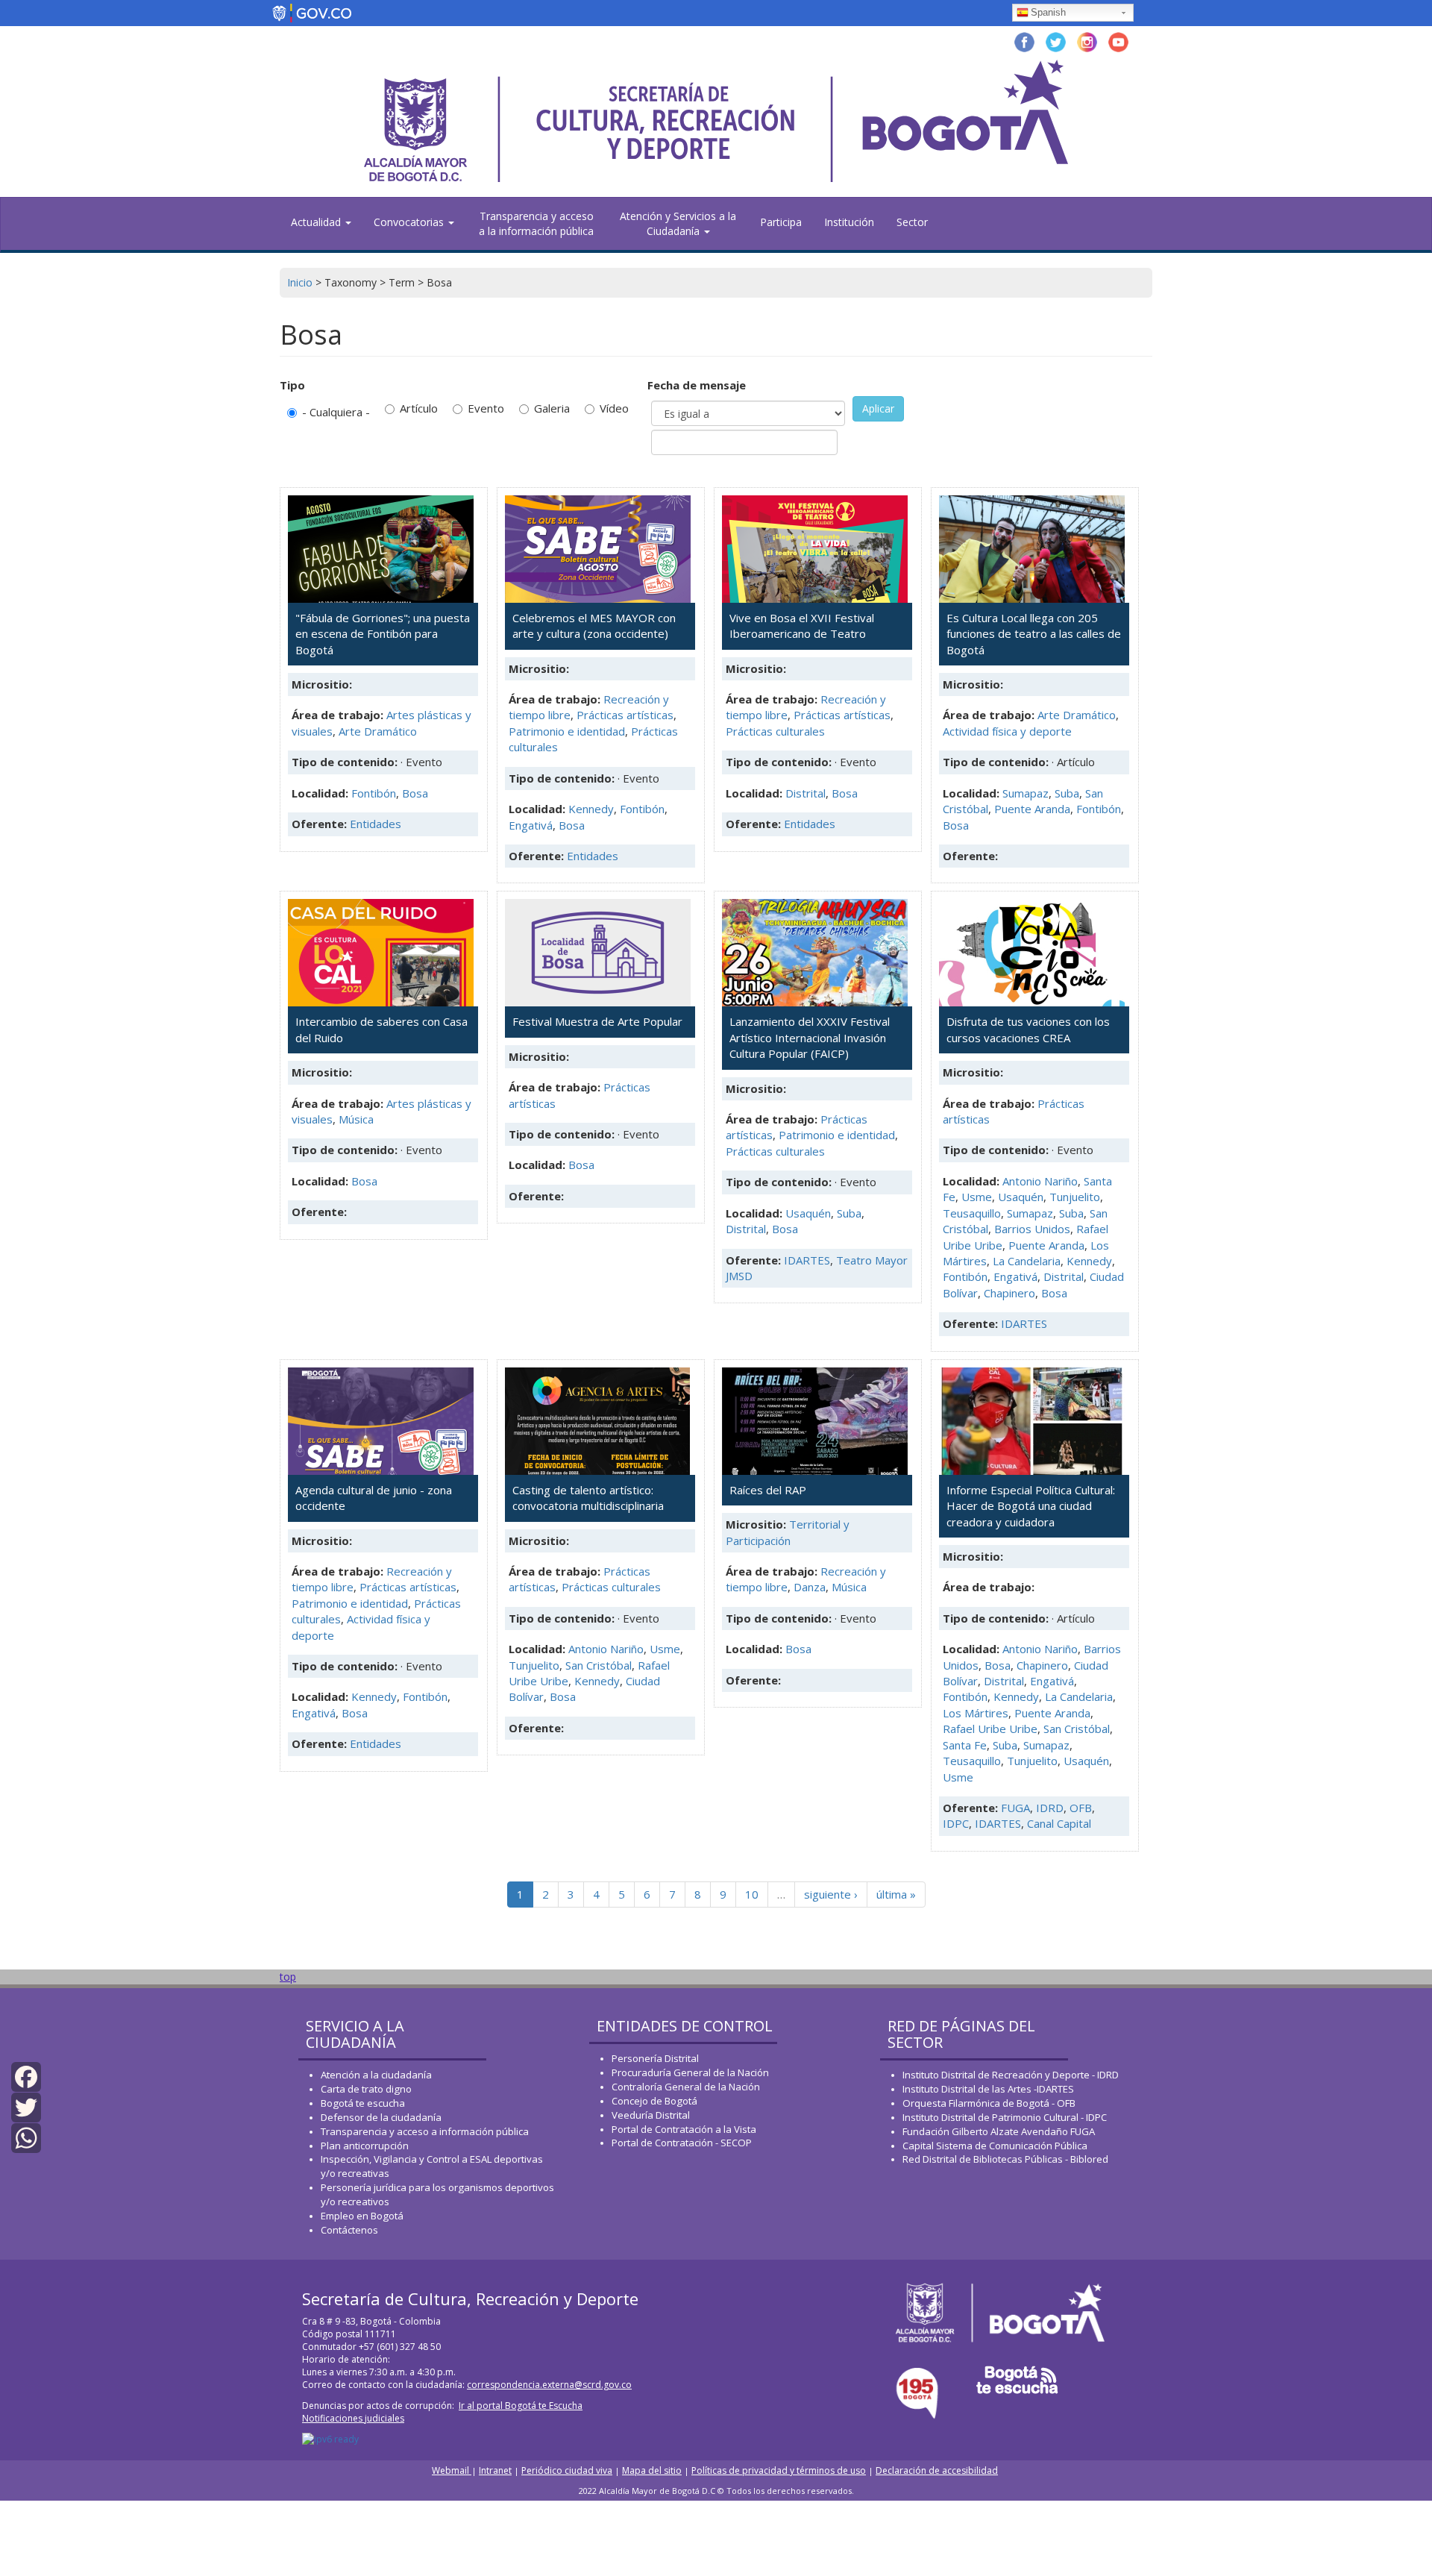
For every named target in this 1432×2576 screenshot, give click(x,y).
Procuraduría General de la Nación (690, 2072)
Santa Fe (965, 1745)
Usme (977, 1197)
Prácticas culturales (775, 731)
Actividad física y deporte (1007, 731)
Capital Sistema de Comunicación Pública (995, 2146)
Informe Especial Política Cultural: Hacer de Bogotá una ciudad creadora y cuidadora (1031, 1506)
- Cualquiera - (336, 412)
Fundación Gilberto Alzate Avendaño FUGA (999, 2131)
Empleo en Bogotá (362, 2216)
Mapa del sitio (652, 2470)
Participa (781, 222)
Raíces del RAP (768, 1490)
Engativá (531, 825)
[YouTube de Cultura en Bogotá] (1118, 41)
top (288, 1977)
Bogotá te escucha (363, 2103)
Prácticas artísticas (625, 715)
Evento (486, 408)
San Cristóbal (599, 1665)
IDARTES (807, 1260)
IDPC (956, 1823)
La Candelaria (1027, 1261)
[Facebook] (26, 2075)
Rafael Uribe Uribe (990, 1729)
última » (896, 1894)
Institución (849, 222)
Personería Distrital (655, 2058)
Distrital (805, 793)
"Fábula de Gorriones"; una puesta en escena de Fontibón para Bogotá (383, 634)
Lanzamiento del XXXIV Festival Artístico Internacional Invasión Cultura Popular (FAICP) (810, 1037)
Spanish (1048, 12)
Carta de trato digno (366, 2089)
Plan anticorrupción (365, 2146)
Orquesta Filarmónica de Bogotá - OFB (989, 2103)
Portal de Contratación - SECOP (682, 2143)
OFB (1081, 1808)
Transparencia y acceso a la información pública (536, 223)
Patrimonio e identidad (567, 731)
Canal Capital (1059, 1823)
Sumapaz (1026, 793)
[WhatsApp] (26, 2137)
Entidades (376, 824)
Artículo (419, 408)
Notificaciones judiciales (353, 2418)
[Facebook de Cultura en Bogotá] (1024, 41)
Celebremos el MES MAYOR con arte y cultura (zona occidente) (594, 626)
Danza (810, 1587)
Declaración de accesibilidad (937, 2470)
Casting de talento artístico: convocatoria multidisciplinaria (588, 1498)
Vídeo (614, 408)
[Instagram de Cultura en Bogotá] (1087, 41)
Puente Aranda (1032, 809)
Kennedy (591, 809)
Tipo (292, 385)
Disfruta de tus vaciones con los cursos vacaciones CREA (1028, 1029)
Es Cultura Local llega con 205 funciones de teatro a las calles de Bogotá (1034, 634)
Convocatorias (410, 222)
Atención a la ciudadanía (376, 2075)
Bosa (415, 793)
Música (356, 1119)
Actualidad (317, 222)
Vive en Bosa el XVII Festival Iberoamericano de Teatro (802, 626)
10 (752, 1894)
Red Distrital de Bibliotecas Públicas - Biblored (1005, 2159)
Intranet (495, 2470)
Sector (912, 222)
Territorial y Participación (788, 1532)
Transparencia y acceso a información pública (425, 2131)
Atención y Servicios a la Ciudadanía (678, 223)
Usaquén (808, 1213)
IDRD (1050, 1808)
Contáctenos (349, 2230)
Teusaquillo (972, 1213)
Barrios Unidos (1032, 1229)
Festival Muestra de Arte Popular (597, 1021)
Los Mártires (976, 1713)
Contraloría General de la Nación (686, 2087)
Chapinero (1009, 1293)
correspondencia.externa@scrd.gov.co (549, 2385)
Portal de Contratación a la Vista (684, 2129)
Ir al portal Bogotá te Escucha (521, 2406)
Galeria (552, 408)
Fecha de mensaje (697, 385)
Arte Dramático (378, 731)
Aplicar (878, 408)
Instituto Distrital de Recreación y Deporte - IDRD (1011, 2075)
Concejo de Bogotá (654, 2101)
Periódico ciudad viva (567, 2470)
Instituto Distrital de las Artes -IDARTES (989, 2089)
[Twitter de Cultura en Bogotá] (1056, 41)
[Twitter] (26, 2106)
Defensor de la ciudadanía (381, 2117)
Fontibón (374, 793)
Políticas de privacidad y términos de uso (779, 2470)
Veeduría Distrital (651, 2115)
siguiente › (831, 1894)
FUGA (1015, 1808)
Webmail (452, 2470)
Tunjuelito (1075, 1197)
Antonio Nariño (1040, 1181)
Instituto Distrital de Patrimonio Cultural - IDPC (1005, 2117)
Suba (1067, 793)
